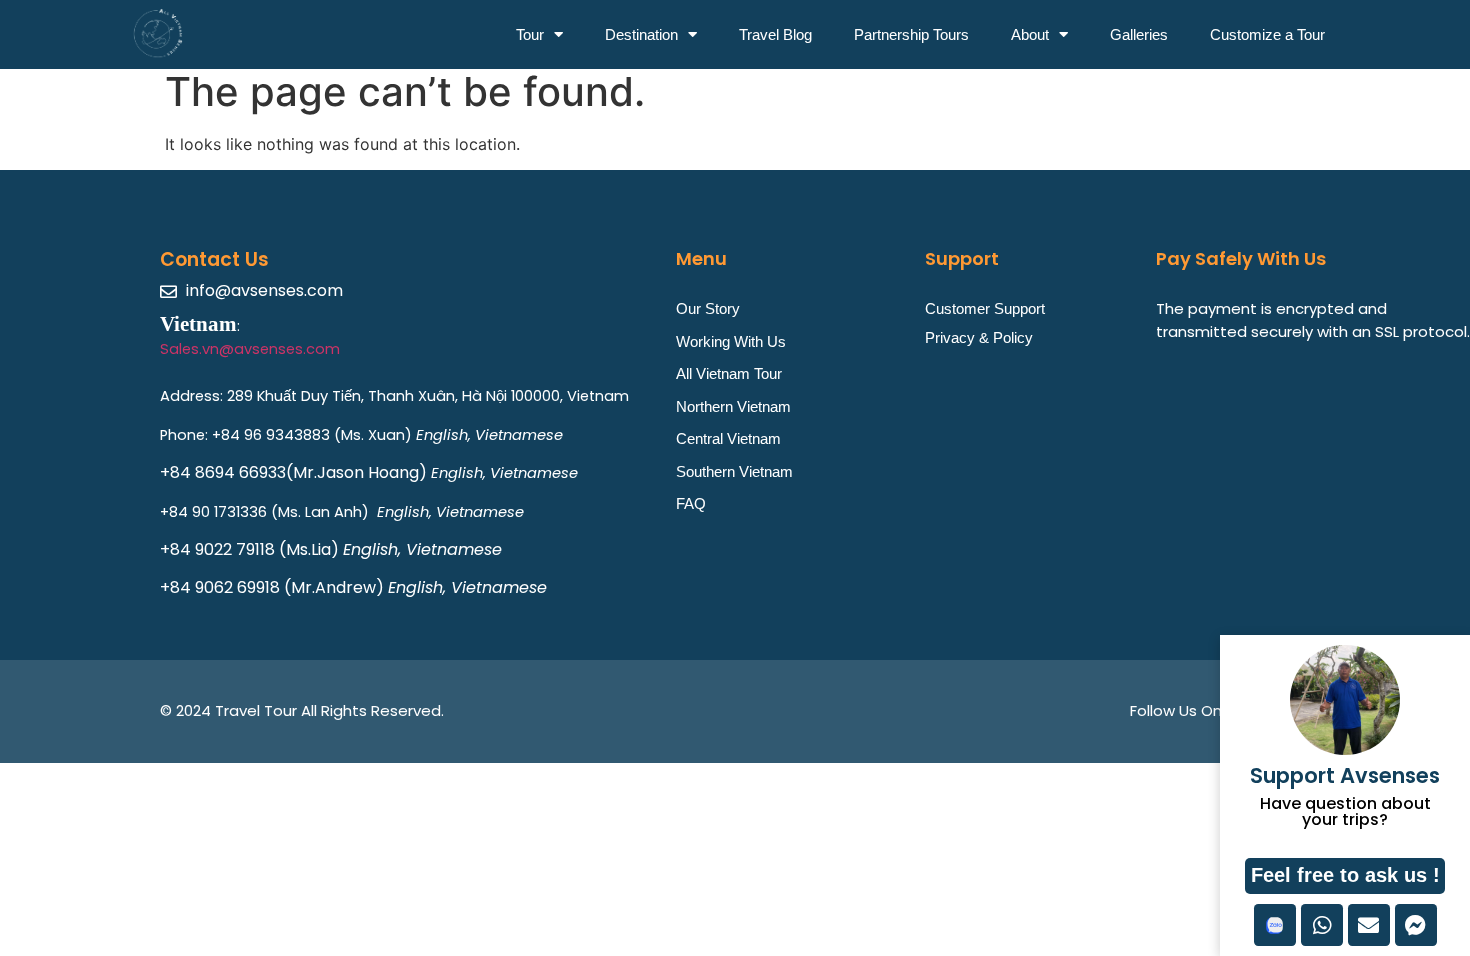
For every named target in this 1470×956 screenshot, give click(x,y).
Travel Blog (775, 34)
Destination (641, 34)
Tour (530, 34)
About (1030, 34)
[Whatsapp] (1322, 925)
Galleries (1139, 34)
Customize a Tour (1267, 34)
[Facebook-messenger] (1416, 925)
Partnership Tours (911, 34)
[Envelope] (1369, 925)
